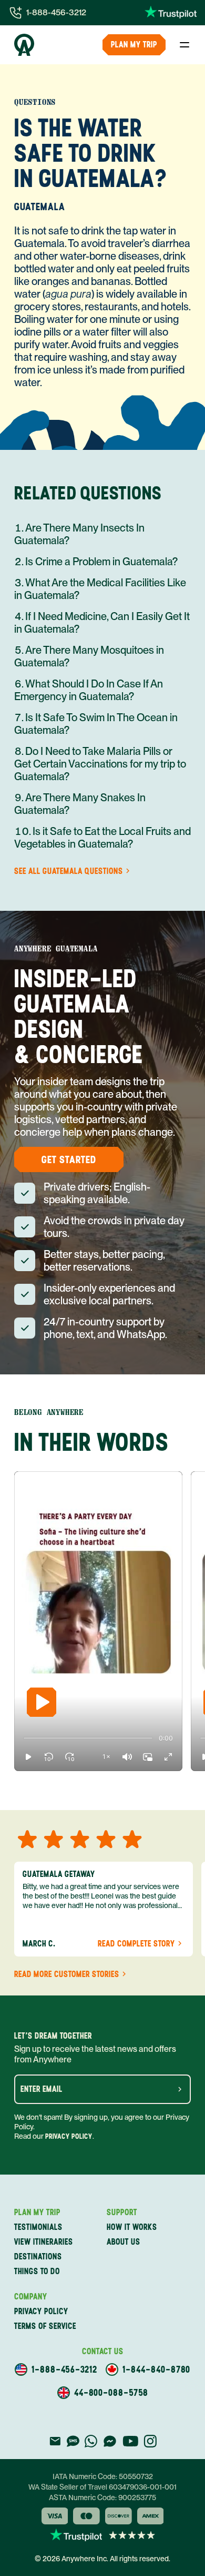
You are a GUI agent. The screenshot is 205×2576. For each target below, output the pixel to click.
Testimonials (38, 2227)
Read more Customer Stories (67, 1974)
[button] (28, 1757)
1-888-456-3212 (56, 12)
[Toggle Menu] (184, 45)
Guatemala (40, 207)
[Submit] (180, 2089)
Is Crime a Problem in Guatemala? (101, 562)
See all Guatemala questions (69, 871)
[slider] (24, 1738)
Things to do (37, 2271)
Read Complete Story (136, 1944)
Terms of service (45, 2326)
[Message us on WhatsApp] (91, 2441)
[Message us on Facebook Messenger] (110, 2441)
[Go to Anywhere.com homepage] (24, 45)
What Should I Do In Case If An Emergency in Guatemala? (89, 690)
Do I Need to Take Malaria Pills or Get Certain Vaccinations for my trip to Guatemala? (100, 764)
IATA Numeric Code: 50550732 (103, 2476)
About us (124, 2242)
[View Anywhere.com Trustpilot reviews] (171, 13)
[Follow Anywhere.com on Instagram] (150, 2441)
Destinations (38, 2257)
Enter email (42, 2089)
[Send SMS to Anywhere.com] (73, 2441)
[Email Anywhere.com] (55, 2441)
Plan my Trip (134, 45)
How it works (132, 2227)
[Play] (42, 1702)
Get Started (69, 1159)
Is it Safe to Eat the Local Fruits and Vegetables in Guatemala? (102, 838)
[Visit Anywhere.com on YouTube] (130, 2441)
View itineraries (44, 2242)
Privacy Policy (69, 2136)
